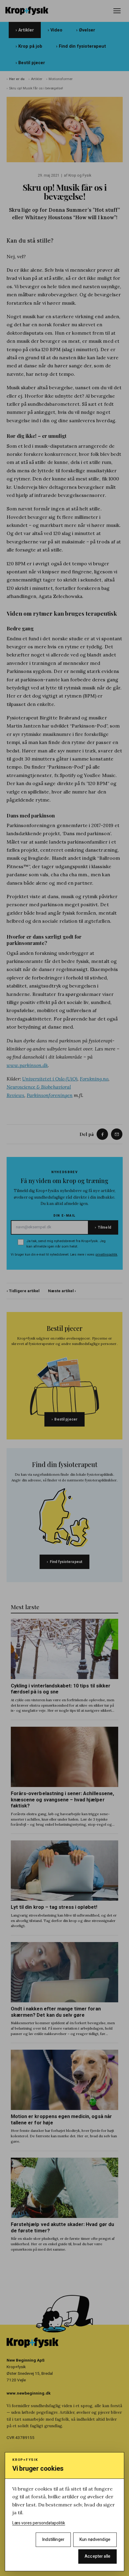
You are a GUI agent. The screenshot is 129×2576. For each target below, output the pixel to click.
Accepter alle (97, 2556)
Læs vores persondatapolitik (39, 2523)
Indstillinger (53, 2540)
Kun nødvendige (95, 2540)
